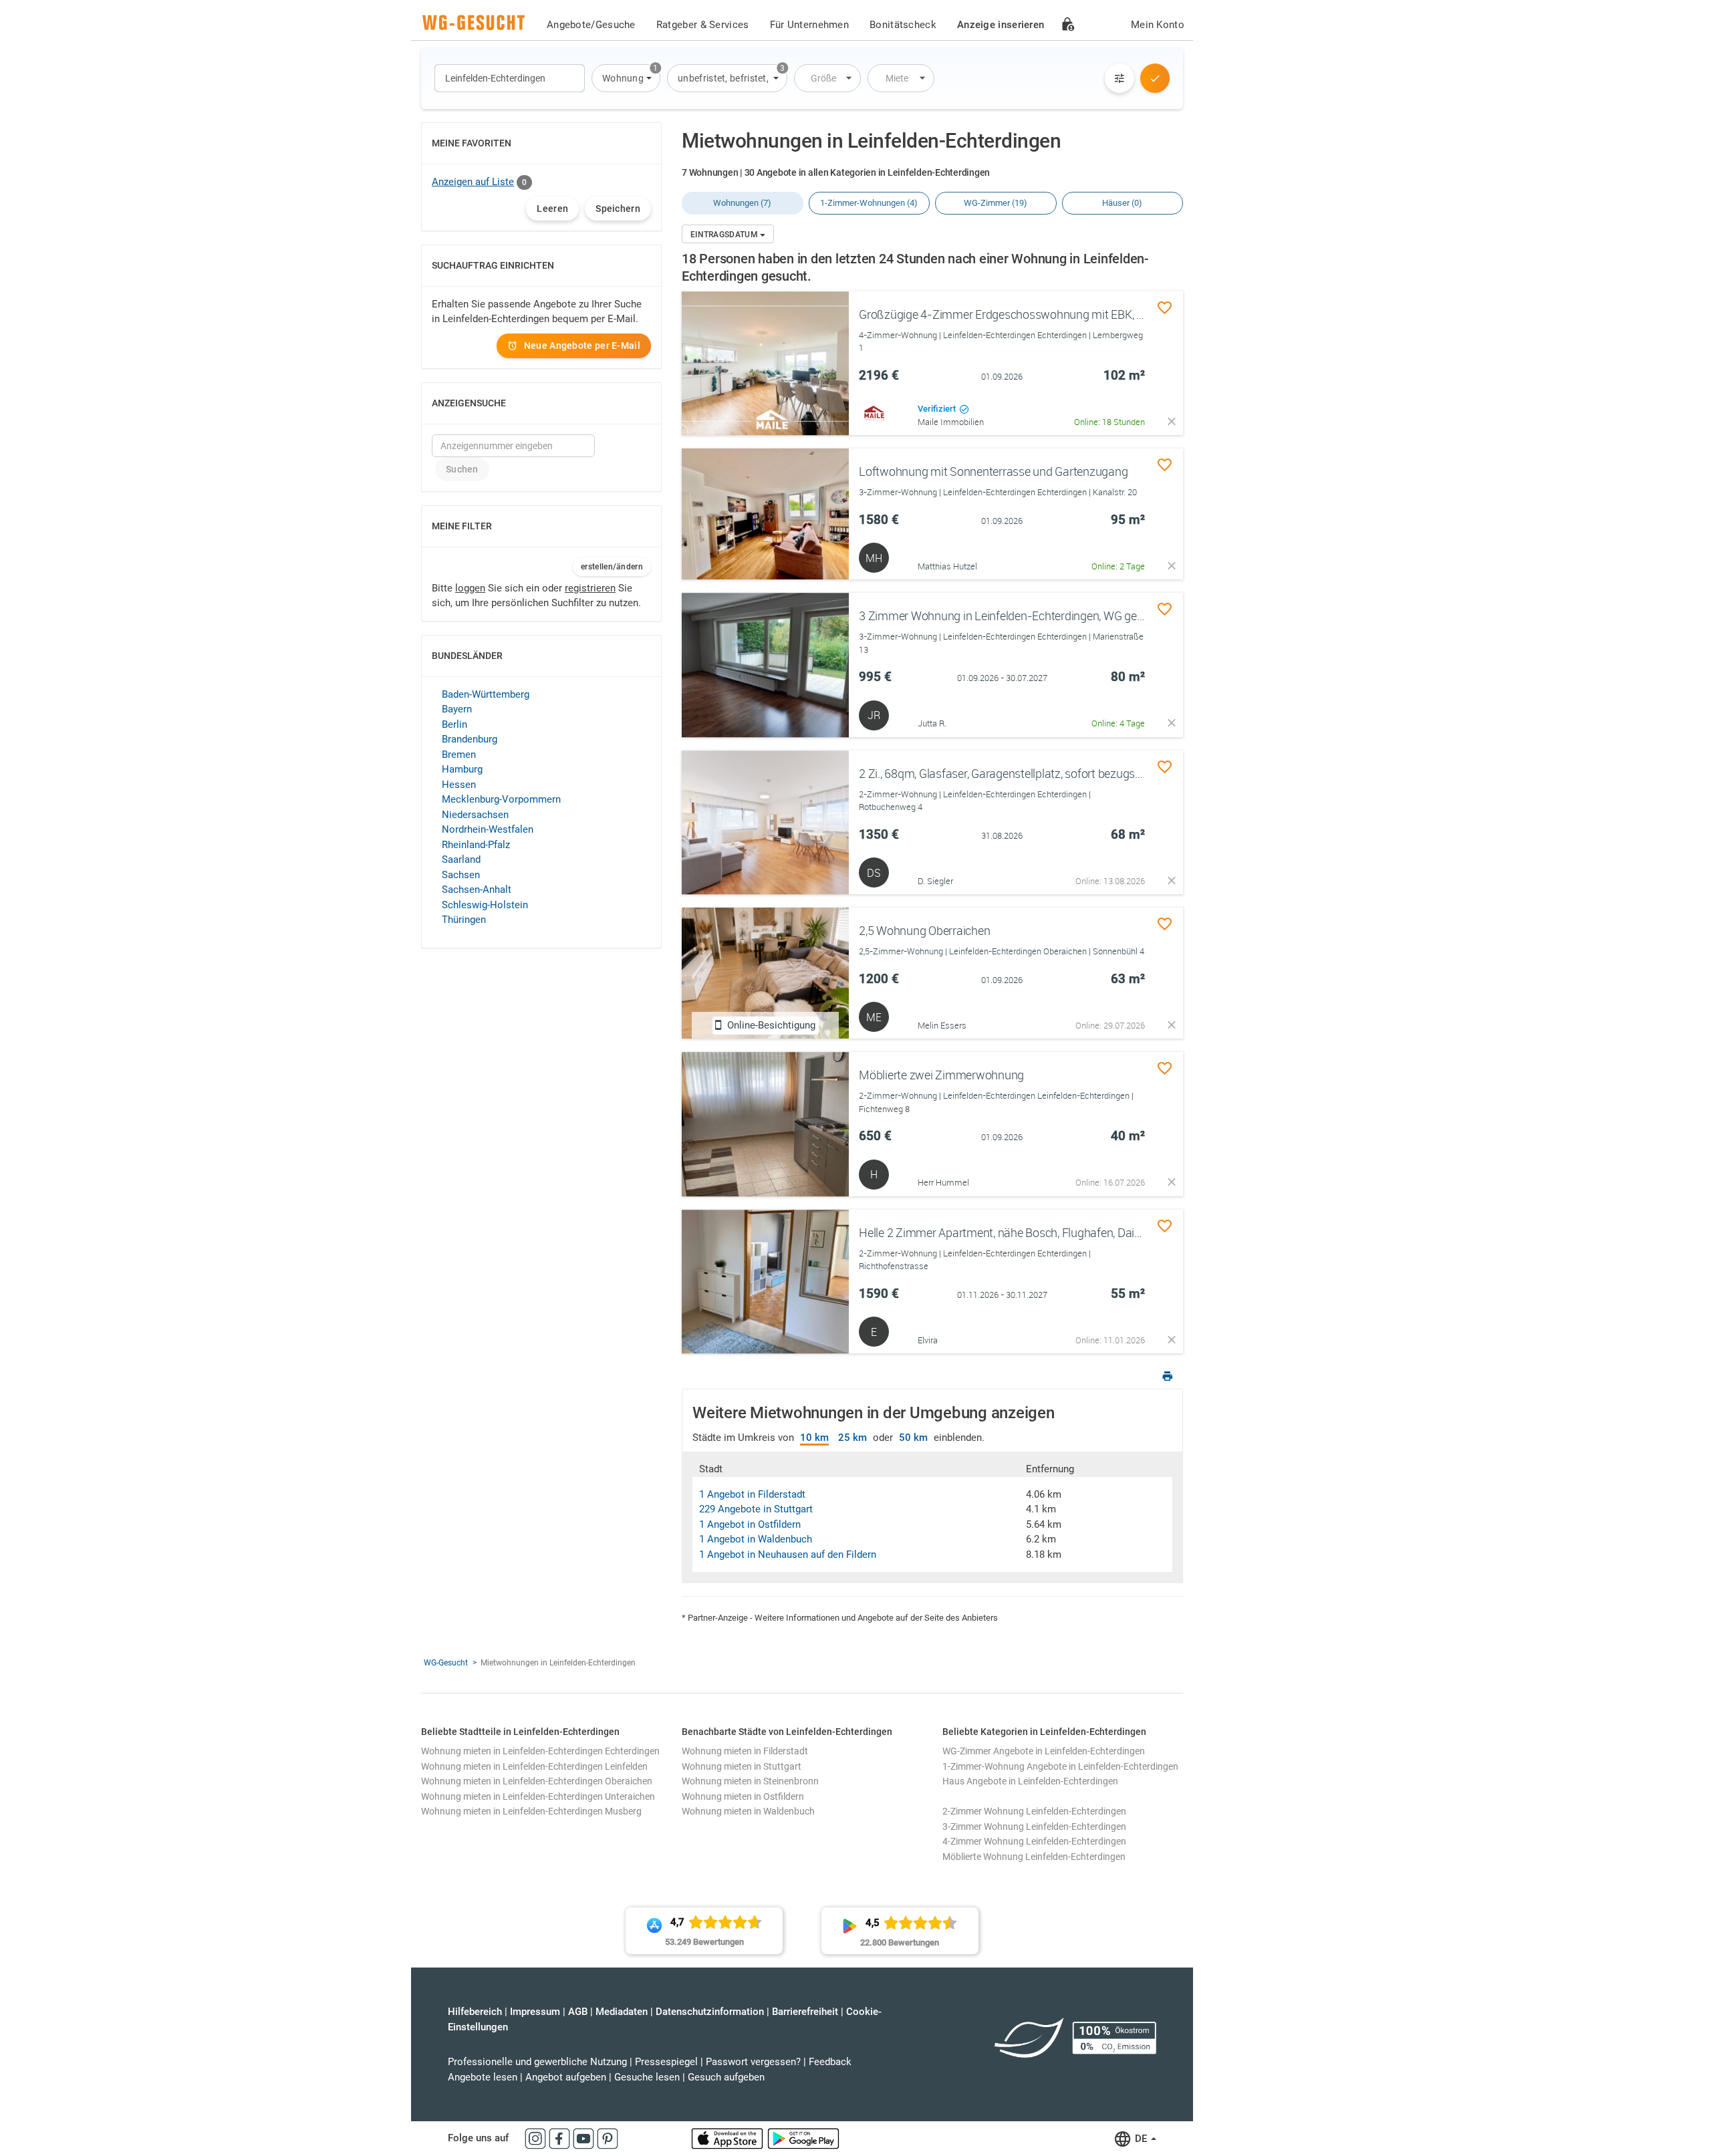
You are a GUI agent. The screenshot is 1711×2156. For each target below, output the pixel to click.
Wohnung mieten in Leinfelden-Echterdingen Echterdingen (540, 1751)
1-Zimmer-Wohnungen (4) (869, 203)
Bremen (459, 755)
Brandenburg (470, 739)
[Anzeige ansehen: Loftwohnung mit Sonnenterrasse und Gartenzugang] (765, 514)
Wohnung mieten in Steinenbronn (750, 1781)
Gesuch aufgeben (726, 2077)
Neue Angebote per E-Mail (582, 346)
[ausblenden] (1172, 421)
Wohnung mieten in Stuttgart (742, 1766)
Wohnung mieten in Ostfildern (743, 1796)
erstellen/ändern (612, 567)
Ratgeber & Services (703, 25)
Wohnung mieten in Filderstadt (745, 1751)
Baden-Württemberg (486, 694)
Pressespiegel (666, 2062)
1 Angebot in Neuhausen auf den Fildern (788, 1555)
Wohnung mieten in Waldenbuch (748, 1811)
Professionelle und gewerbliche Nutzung (537, 2062)
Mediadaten (622, 2012)
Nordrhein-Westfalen (488, 829)
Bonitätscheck (903, 25)
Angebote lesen (483, 2077)
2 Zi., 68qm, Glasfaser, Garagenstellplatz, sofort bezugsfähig (1010, 773)
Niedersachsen (475, 815)
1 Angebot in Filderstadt (752, 1494)
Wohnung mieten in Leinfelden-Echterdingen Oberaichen (537, 1781)
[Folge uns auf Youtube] (585, 2138)
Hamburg (462, 769)
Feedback (830, 2062)
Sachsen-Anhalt (477, 890)
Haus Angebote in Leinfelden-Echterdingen (1030, 1781)
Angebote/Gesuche (591, 25)
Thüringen (464, 920)
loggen (470, 588)
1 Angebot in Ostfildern (750, 1524)
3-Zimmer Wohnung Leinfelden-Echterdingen (1034, 1827)
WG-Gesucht (446, 1663)
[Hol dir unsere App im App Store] (729, 2138)
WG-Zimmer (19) (996, 203)
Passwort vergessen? (753, 2062)
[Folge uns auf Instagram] (537, 2138)
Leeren (552, 209)
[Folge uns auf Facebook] (561, 2138)
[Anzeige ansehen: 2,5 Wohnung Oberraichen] (765, 973)
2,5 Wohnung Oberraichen (924, 930)
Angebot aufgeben (566, 2077)
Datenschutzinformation (710, 2012)
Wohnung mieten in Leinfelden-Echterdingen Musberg (531, 1811)
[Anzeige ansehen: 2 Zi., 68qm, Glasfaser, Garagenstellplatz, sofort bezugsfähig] (765, 823)
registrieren (590, 588)
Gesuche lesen (647, 2077)
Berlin (454, 724)
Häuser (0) (1122, 203)
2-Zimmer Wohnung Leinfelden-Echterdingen (1034, 1811)
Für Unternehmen (810, 25)
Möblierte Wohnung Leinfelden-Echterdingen (1034, 1857)
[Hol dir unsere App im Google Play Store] (803, 2138)
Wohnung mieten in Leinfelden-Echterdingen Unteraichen (538, 1796)
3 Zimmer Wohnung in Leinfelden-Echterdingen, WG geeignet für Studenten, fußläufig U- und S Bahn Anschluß (1138, 616)
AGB (578, 2012)
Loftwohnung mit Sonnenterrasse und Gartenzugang (993, 471)
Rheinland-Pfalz (476, 845)
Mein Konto (1158, 25)
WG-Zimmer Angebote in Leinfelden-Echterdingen (1044, 1751)
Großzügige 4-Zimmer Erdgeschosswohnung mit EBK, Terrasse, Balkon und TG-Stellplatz (1085, 314)
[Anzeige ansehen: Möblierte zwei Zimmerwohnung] (765, 1124)
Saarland (461, 859)
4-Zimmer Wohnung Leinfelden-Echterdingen (1034, 1841)
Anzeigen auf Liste (473, 182)
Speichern (618, 209)
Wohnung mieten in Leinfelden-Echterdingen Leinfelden (534, 1766)
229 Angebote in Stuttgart (756, 1509)
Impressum (535, 2012)
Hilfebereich (475, 2012)
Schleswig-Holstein (485, 905)
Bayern (457, 709)
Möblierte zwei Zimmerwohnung (941, 1075)
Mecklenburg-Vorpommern (501, 799)
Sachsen (461, 875)
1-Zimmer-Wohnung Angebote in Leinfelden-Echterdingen (1060, 1766)
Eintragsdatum (725, 235)
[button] (626, 78)
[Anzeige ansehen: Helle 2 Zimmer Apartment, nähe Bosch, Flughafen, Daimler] (765, 1282)
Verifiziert (938, 409)
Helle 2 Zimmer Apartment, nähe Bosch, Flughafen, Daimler (1008, 1232)
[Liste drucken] (1168, 1378)
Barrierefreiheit (805, 2012)
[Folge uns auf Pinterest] (608, 2138)
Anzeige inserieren (1001, 25)
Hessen (459, 785)
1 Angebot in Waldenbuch (756, 1539)
